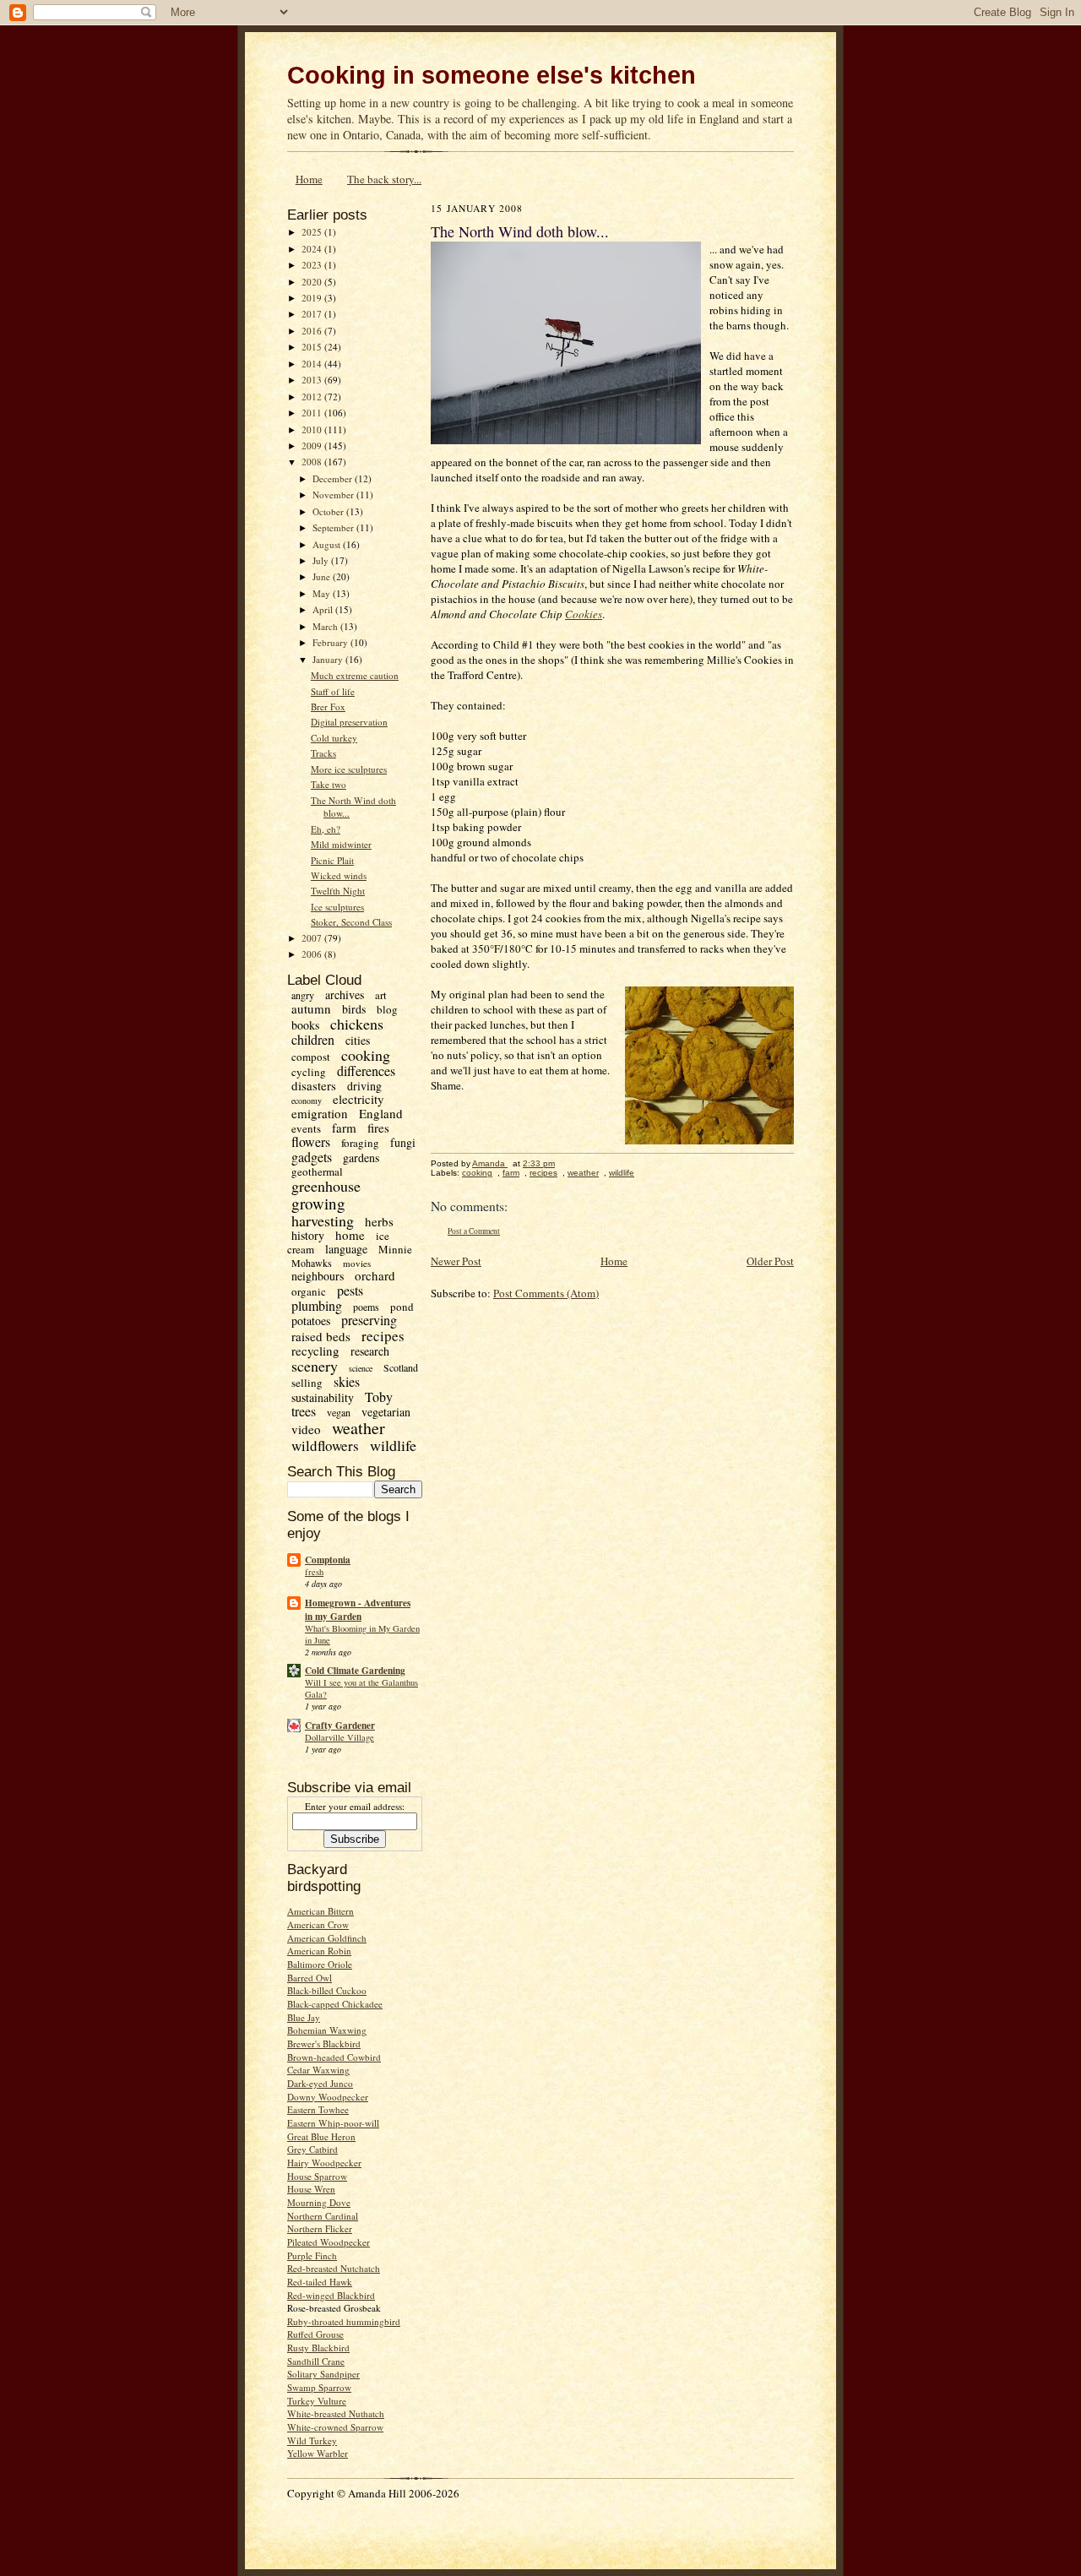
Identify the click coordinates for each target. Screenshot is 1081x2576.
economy (307, 1101)
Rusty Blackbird (318, 2348)
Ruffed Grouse (315, 2334)
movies (357, 1263)
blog (387, 1009)
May (323, 593)
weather (359, 1428)
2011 (313, 413)
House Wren (311, 2189)
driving (364, 1086)
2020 (313, 282)
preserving (369, 1320)
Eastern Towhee (318, 2109)
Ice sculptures (337, 907)
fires (378, 1128)
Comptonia (328, 1560)
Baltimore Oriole (320, 1964)
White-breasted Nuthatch (336, 2413)
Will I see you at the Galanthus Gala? (361, 1688)
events (306, 1128)
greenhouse (326, 1186)
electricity (359, 1099)
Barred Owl (310, 1978)
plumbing (317, 1305)
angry (303, 995)
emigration (320, 1113)
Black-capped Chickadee (335, 2004)
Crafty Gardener (340, 1725)
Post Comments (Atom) (546, 1293)
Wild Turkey (312, 2440)
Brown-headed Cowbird (334, 2057)
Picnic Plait (332, 860)
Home (309, 179)
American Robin (319, 1951)
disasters (314, 1085)
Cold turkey (334, 738)
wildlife (393, 1445)
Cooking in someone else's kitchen (492, 75)
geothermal (317, 1171)
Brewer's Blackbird (324, 2043)
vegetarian (386, 1412)
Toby (379, 1397)
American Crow (318, 1924)
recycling (315, 1350)
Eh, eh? (326, 829)
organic (309, 1291)
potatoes (311, 1321)
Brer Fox (328, 706)
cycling (309, 1072)
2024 (313, 249)
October (329, 511)
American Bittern (320, 1911)
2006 (313, 954)
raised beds (321, 1336)
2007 (313, 938)
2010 (313, 429)
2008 (313, 462)
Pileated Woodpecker (329, 2242)
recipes (383, 1336)
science (361, 1368)
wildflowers (325, 1446)
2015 (313, 347)
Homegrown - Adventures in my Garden (358, 1610)
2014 (313, 364)
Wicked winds (339, 875)
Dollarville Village (340, 1737)
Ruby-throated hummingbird (344, 2321)
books (305, 1025)
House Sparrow (317, 2176)
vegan (339, 1412)
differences (366, 1071)
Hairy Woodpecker (324, 2163)
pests (350, 1290)
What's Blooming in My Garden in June (362, 1634)
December (334, 478)
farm (344, 1128)
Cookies (584, 614)
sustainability (323, 1397)
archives (345, 995)
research (370, 1351)
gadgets (312, 1157)
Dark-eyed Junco (320, 2083)
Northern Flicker (320, 2228)
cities (358, 1040)
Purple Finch (312, 2255)
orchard (375, 1275)
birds (354, 1009)
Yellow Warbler (318, 2453)
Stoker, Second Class (351, 922)
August (328, 544)
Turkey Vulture (317, 2401)
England (381, 1113)
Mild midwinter (341, 844)
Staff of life (333, 691)
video (306, 1429)
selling (307, 1383)
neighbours (318, 1276)
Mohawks (312, 1263)
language (346, 1249)
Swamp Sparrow (319, 2387)
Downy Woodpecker (328, 2097)
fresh (314, 1572)
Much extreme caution (355, 675)
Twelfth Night (338, 891)
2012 (313, 397)
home (350, 1235)
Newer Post (456, 1261)
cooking (366, 1055)
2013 (313, 380)
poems (366, 1307)
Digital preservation (349, 722)
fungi (403, 1142)
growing (318, 1203)
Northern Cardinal (323, 2216)
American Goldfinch (327, 1938)
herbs (379, 1221)
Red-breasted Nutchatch (334, 2268)
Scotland (401, 1367)
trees (304, 1411)
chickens (357, 1024)
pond (402, 1307)
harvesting (323, 1220)
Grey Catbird (312, 2149)
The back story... (384, 179)
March (326, 626)
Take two (329, 784)
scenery (315, 1366)
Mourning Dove (319, 2202)
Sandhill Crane (316, 2361)
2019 (313, 298)
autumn (311, 1008)
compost (311, 1057)
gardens (361, 1158)
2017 (313, 314)
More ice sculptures (349, 769)
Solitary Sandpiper (323, 2374)
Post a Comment (474, 1231)
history (308, 1235)
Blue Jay (304, 2017)
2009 (313, 446)
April (324, 609)
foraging (360, 1143)
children (313, 1039)
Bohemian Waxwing (327, 2030)
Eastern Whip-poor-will (333, 2123)
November (334, 495)
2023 (313, 265)
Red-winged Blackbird (331, 2295)
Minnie (395, 1249)
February (331, 642)
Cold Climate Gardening (355, 1671)
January (329, 659)
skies (347, 1381)
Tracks (323, 753)
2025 (313, 232)
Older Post (770, 1261)
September (334, 527)
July (322, 560)
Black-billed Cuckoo (327, 1990)
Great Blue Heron (321, 2136)
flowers (311, 1141)
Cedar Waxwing (318, 2070)
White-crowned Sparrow (335, 2427)
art (381, 995)
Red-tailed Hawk (320, 2282)
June (323, 576)
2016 (313, 331)
